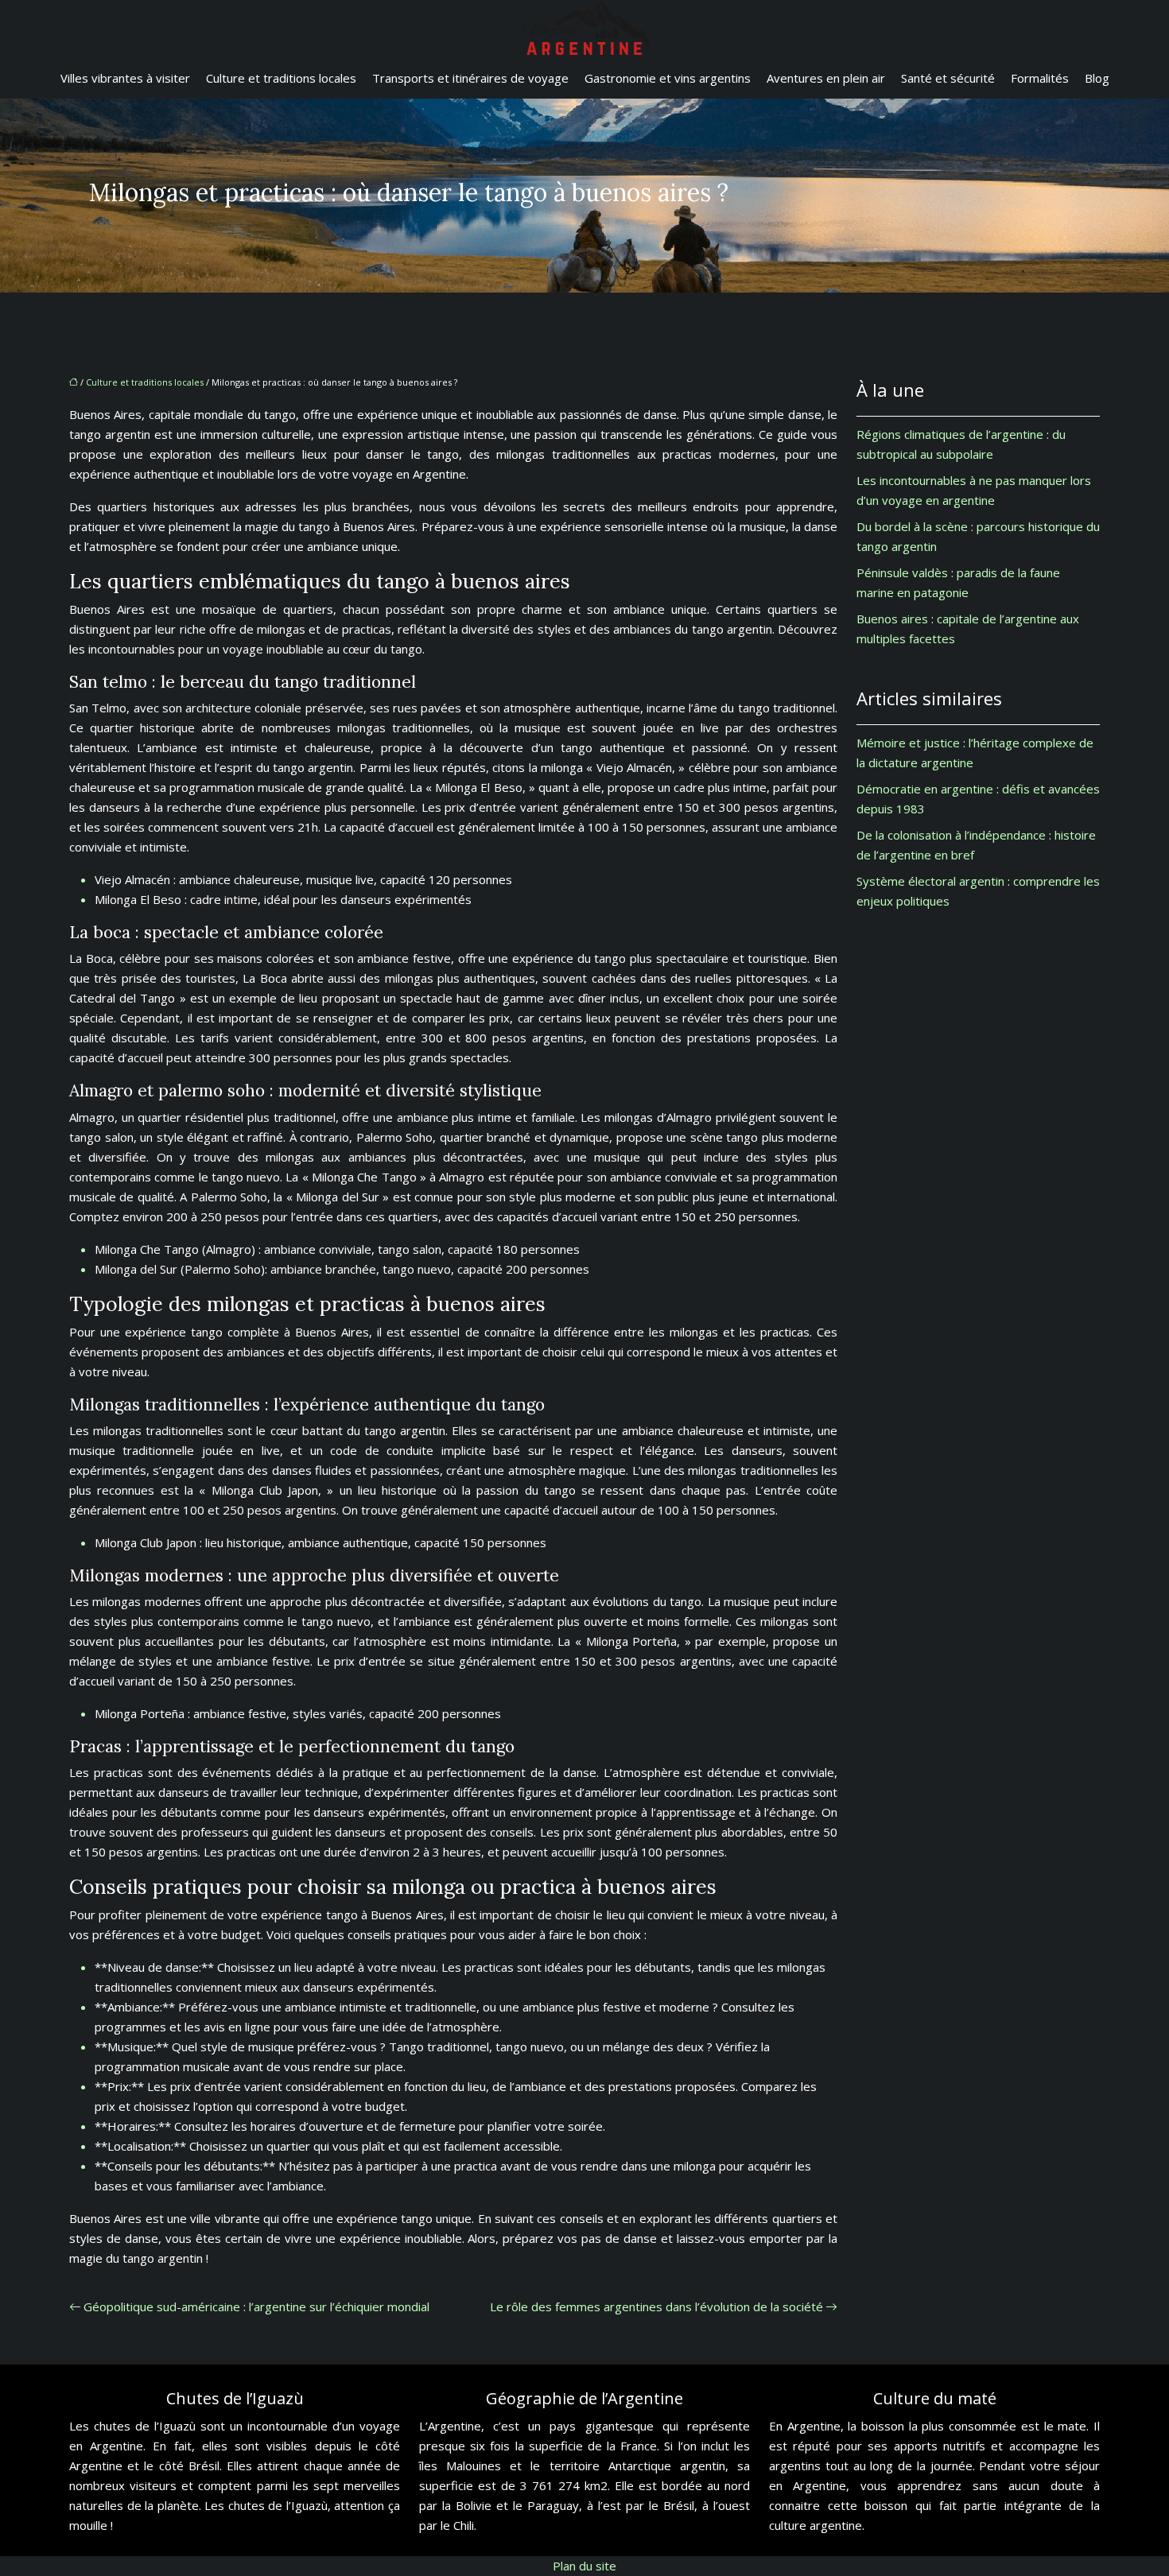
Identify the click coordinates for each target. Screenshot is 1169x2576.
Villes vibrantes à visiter (125, 78)
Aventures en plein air (826, 78)
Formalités (1040, 78)
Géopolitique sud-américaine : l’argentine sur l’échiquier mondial (256, 2306)
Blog (1097, 78)
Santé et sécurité (948, 78)
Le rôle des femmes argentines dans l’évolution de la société (656, 2306)
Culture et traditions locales (281, 78)
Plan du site (584, 2566)
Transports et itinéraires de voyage (470, 78)
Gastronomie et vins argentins (668, 78)
